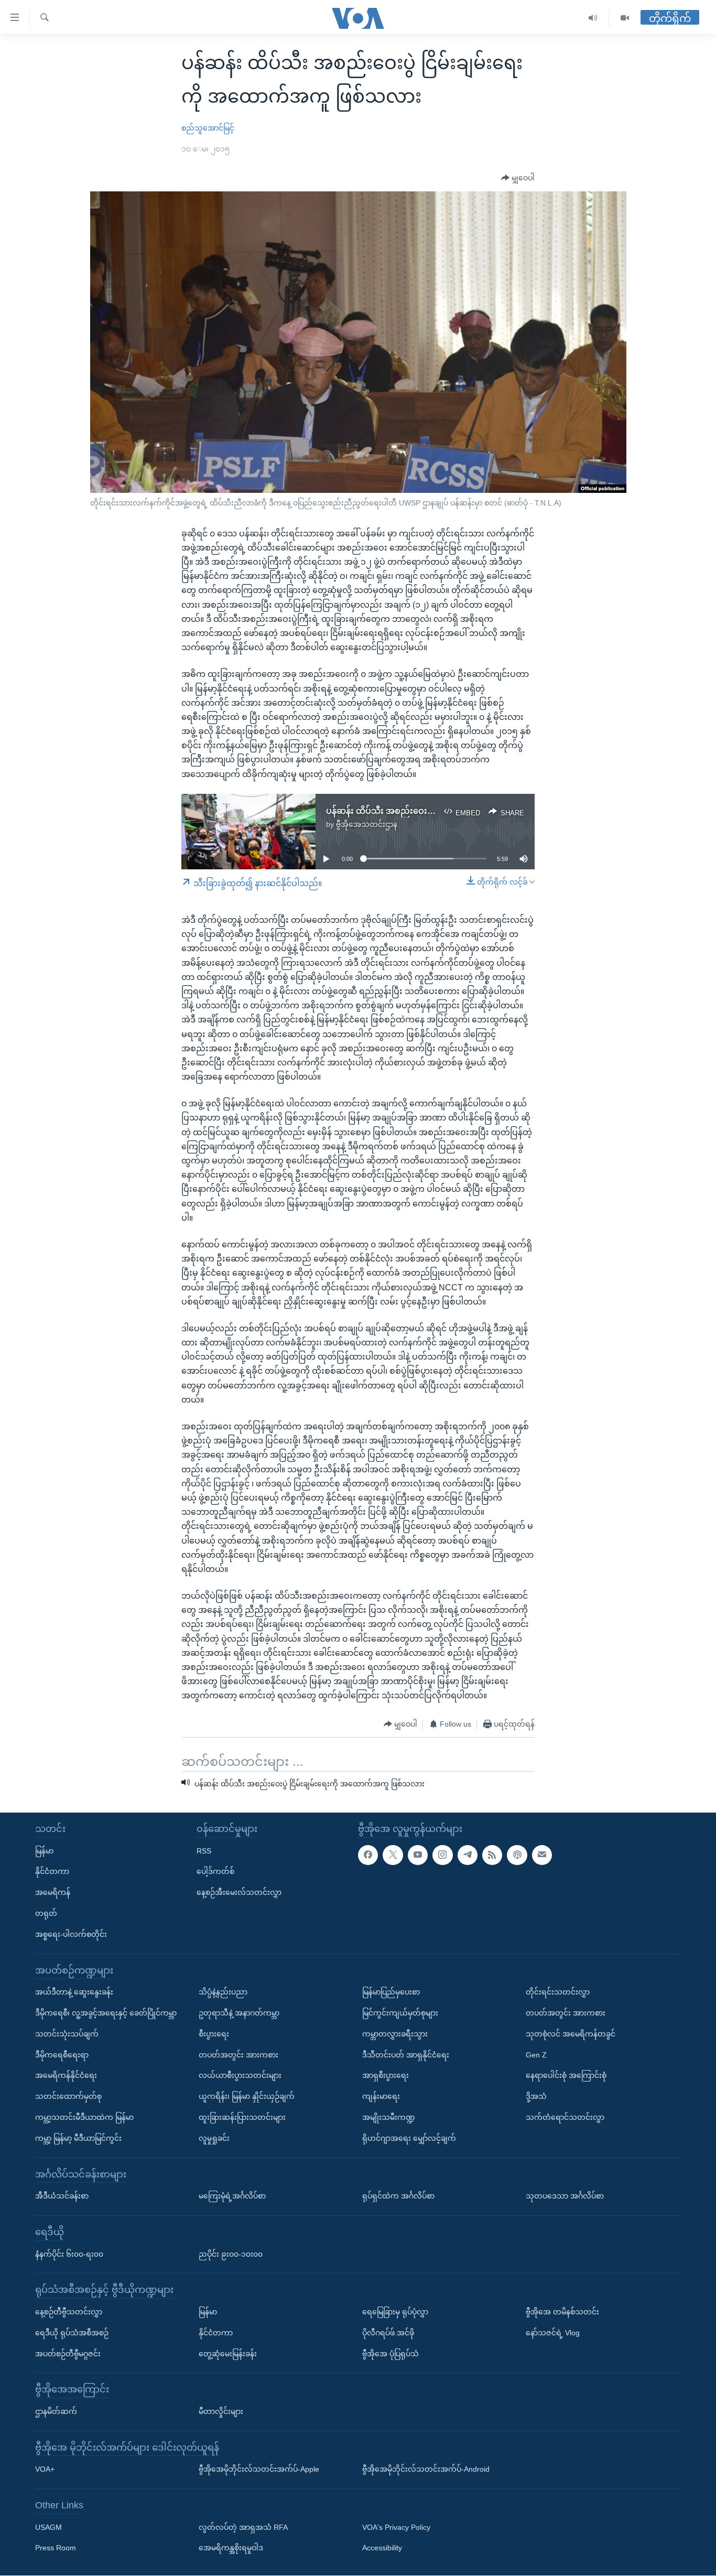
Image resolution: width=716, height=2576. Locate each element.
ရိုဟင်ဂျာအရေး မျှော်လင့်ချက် (409, 2138)
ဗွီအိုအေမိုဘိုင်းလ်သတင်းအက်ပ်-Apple (259, 2470)
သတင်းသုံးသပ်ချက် (67, 2034)
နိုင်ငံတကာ (52, 1872)
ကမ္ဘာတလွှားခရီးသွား (395, 2034)
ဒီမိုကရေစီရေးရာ (62, 2055)
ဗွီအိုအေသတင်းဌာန (367, 824)
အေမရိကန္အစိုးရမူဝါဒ (231, 2548)
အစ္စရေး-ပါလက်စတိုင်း (71, 1934)
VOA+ (45, 2470)
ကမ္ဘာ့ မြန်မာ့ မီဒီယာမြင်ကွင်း (78, 2138)
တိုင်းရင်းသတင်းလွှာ (558, 1992)
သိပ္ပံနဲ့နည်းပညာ (223, 1992)
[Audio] (593, 18)
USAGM (48, 2527)
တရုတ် (46, 1913)
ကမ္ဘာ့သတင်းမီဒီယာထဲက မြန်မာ (84, 2117)
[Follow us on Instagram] (442, 1855)
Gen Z (536, 2055)
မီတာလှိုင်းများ (221, 2411)
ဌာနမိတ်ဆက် (56, 2411)
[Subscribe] (542, 1855)
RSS (204, 1851)
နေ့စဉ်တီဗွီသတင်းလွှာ (69, 2312)
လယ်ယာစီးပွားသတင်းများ (240, 2076)
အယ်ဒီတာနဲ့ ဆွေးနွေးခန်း (74, 1992)
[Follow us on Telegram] (468, 1855)
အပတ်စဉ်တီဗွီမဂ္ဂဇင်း (68, 2354)
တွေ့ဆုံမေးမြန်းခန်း (228, 2354)
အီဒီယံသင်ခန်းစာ (62, 2196)
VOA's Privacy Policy (396, 2527)
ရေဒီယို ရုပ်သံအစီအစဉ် (72, 2333)
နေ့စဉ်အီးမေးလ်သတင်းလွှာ (239, 1893)
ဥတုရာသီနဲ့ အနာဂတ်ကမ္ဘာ (239, 2013)
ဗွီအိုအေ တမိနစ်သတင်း (562, 2312)
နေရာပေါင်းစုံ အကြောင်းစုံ (566, 2076)
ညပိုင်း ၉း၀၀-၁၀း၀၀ (231, 2254)
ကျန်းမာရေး (381, 2097)
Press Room (56, 2548)
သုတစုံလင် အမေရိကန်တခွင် (571, 2034)
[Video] (625, 18)
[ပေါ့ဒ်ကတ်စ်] (517, 1855)
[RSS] (492, 1855)
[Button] (518, 178)
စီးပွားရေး (214, 2034)
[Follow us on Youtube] (418, 1855)
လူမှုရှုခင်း (214, 2138)
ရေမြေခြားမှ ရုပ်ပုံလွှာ (395, 2312)
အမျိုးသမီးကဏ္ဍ (389, 2117)
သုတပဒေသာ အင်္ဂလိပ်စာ (565, 2196)
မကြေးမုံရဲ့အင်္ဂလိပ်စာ (232, 2196)
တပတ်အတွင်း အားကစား (238, 2055)
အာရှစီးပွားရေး (386, 2076)
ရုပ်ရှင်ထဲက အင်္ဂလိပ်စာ (398, 2196)
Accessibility (382, 2548)
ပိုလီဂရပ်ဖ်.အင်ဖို (388, 2333)
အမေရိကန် (53, 1893)
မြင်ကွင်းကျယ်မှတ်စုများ (400, 2013)
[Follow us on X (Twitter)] (393, 1855)
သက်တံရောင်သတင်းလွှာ (565, 2117)
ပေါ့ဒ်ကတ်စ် (215, 1872)
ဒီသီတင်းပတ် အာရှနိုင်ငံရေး (406, 2055)
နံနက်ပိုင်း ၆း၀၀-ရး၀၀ (69, 2254)
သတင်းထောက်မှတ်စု (68, 2097)
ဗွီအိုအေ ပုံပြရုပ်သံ (390, 2354)
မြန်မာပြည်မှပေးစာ (391, 1992)
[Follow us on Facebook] (368, 1855)
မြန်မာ (44, 1851)
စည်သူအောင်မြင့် (208, 128)
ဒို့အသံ (536, 2097)
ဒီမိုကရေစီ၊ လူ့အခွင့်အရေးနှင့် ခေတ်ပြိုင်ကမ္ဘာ (106, 2013)
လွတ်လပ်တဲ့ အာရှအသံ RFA (243, 2527)
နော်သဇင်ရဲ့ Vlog (553, 2333)
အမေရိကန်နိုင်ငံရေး (66, 2076)
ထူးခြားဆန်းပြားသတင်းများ (242, 2117)
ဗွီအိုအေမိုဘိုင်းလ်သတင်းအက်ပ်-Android (426, 2470)
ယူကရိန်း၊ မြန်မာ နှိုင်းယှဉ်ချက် (247, 2097)
